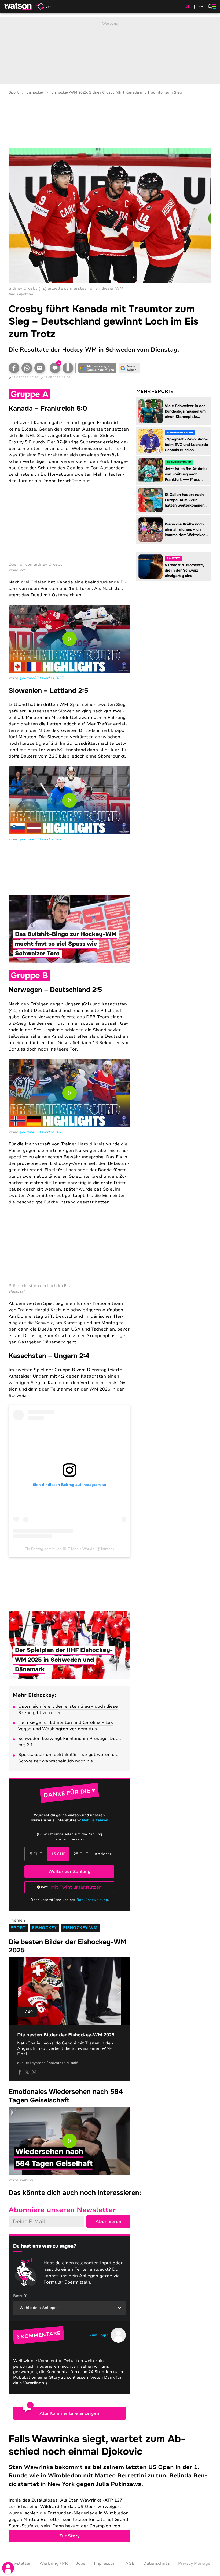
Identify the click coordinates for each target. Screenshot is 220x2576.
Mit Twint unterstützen (76, 1887)
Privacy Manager (195, 2563)
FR (201, 6)
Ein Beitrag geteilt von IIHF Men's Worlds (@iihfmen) (69, 1549)
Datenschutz (156, 2563)
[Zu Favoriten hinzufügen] (68, 368)
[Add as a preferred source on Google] (97, 368)
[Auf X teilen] (27, 2072)
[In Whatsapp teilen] (27, 368)
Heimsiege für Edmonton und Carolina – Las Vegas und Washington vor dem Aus (66, 1726)
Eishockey (35, 93)
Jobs (81, 2563)
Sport (14, 93)
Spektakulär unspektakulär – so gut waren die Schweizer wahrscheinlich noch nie (68, 1758)
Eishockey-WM (80, 1928)
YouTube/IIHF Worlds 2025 (42, 678)
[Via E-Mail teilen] (40, 368)
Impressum (105, 2563)
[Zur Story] (110, 2487)
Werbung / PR (54, 2563)
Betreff (20, 2296)
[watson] (18, 6)
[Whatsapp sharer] (34, 2072)
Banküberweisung (92, 1900)
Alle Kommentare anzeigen (69, 2413)
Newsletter (19, 2563)
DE (188, 6)
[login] (8, 2568)
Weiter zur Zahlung (69, 1872)
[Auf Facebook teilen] (14, 368)
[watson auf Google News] (129, 368)
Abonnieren (108, 2222)
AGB (130, 2563)
